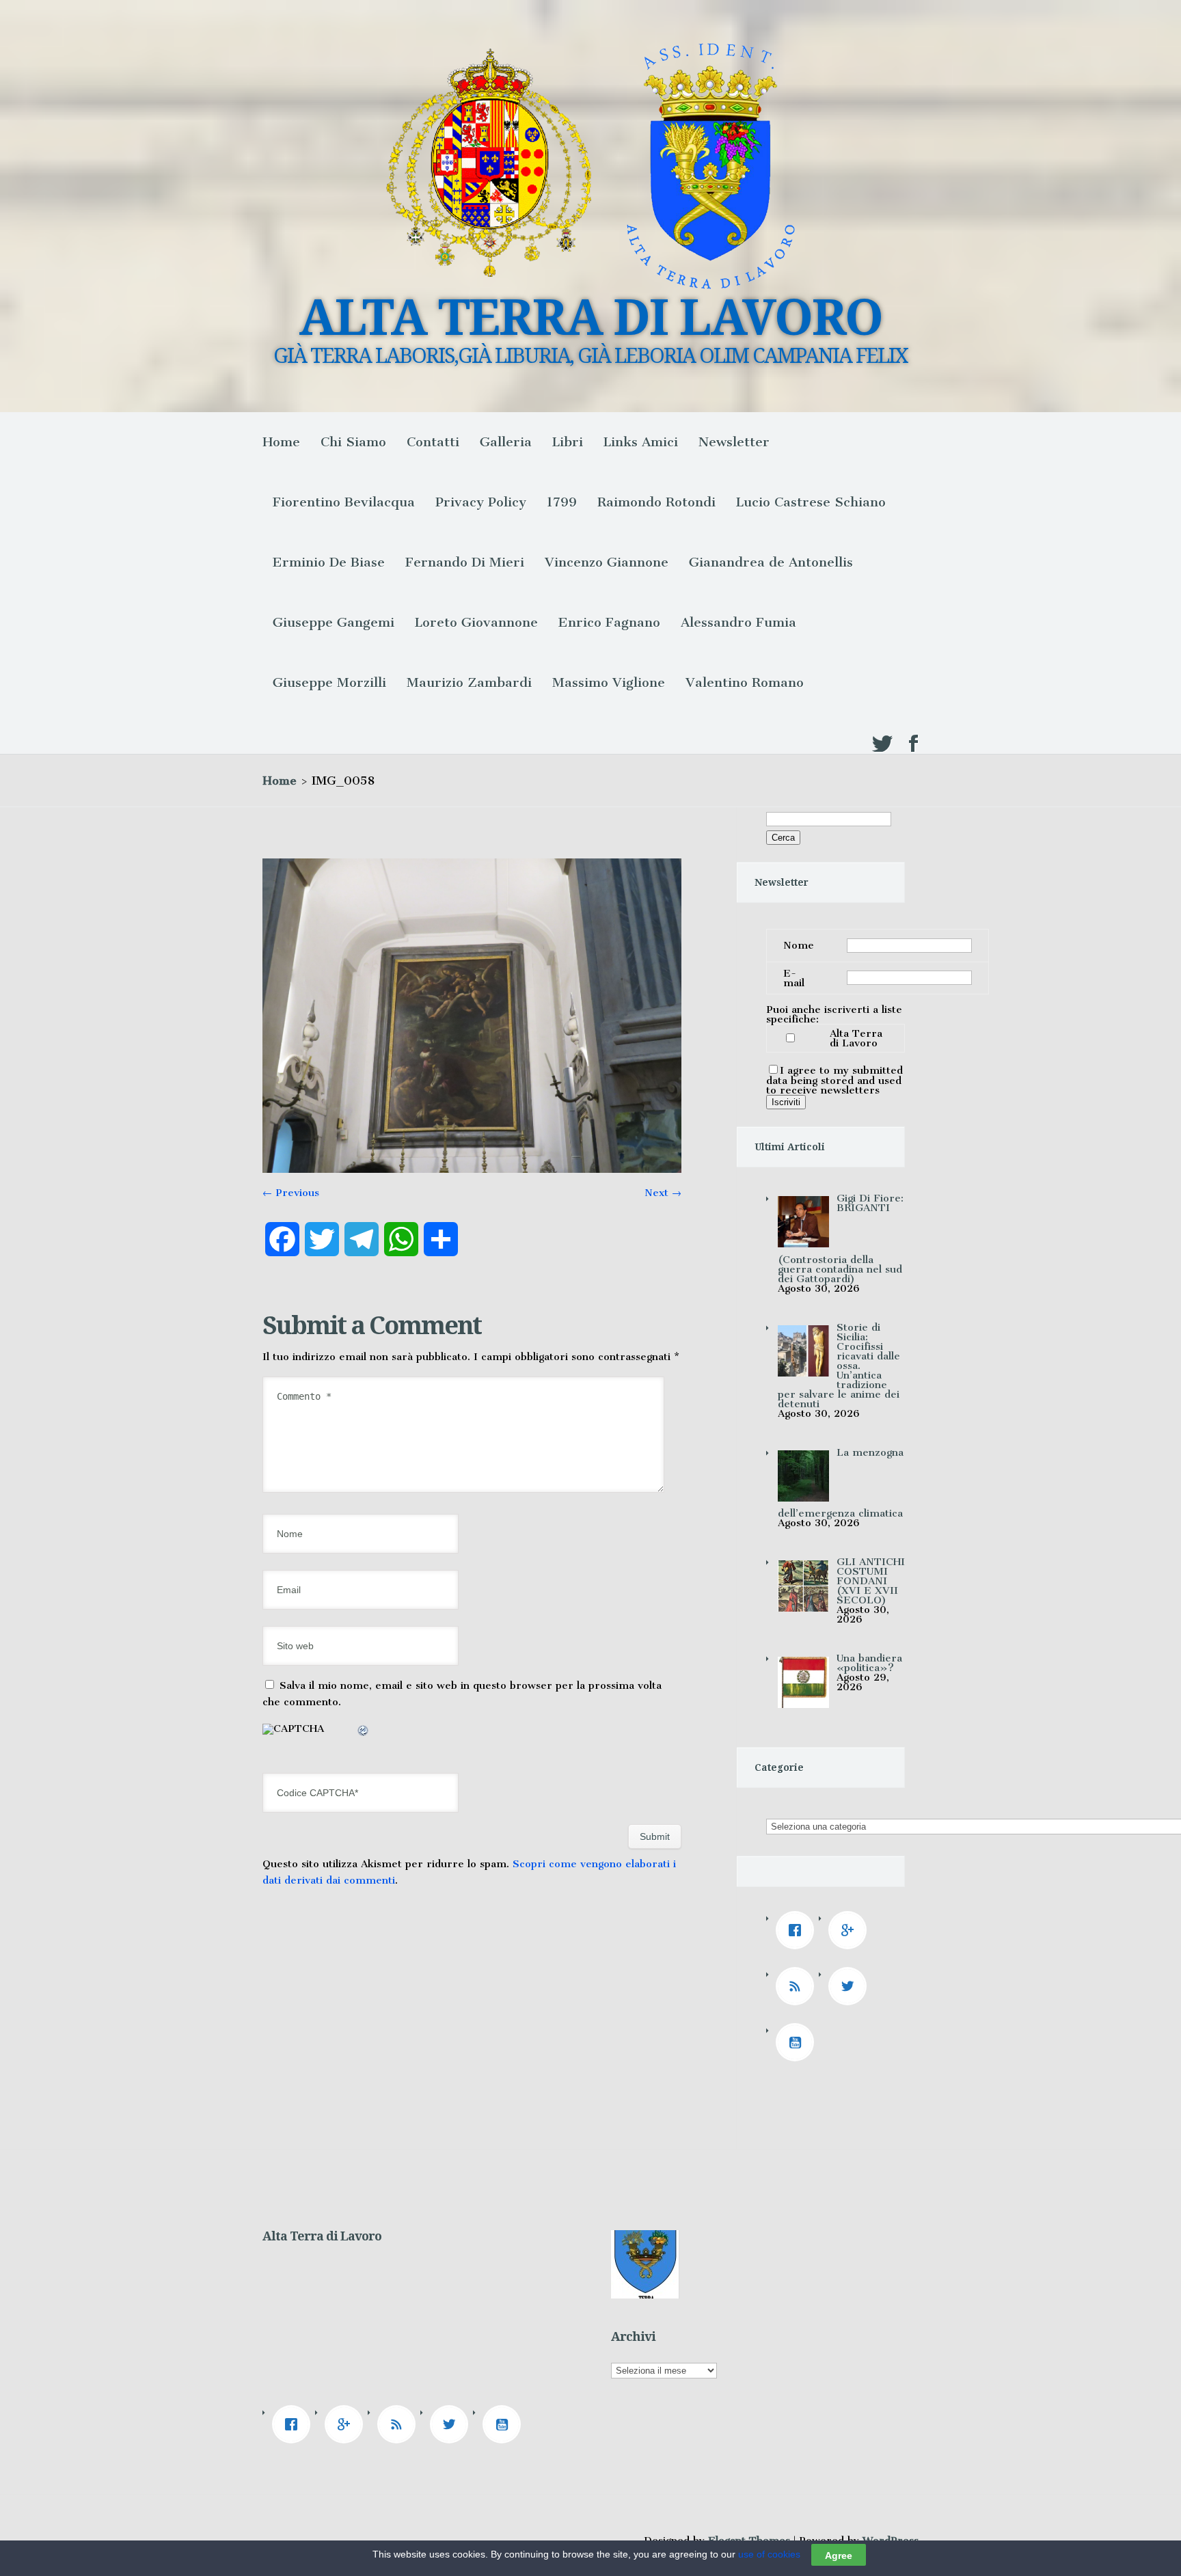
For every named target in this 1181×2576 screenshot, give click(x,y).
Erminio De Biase (329, 562)
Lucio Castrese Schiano (811, 502)
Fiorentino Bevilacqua (344, 502)
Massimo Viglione (609, 682)
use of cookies (769, 2554)
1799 (562, 502)
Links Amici (641, 442)
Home (281, 442)
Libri (568, 442)
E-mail (794, 978)
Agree (839, 2555)
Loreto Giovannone (476, 622)
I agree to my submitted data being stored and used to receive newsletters (834, 1080)
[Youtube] (798, 2042)
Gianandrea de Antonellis (771, 562)
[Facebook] (798, 1930)
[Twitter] (851, 1986)
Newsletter (734, 442)
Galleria (506, 442)
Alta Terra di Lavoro (856, 1038)
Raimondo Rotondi (656, 502)
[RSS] (798, 1986)
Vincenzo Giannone (607, 562)
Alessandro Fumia (738, 622)
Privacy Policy (481, 502)
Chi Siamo (353, 442)
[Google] (851, 1930)
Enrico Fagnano (609, 622)
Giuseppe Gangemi (334, 622)
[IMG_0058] (472, 1169)
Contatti (433, 442)
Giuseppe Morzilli (329, 682)
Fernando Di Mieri (465, 562)
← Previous (291, 1193)
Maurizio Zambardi (469, 682)
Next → (663, 1193)
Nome (799, 945)
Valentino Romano (745, 682)
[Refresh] (364, 1733)
